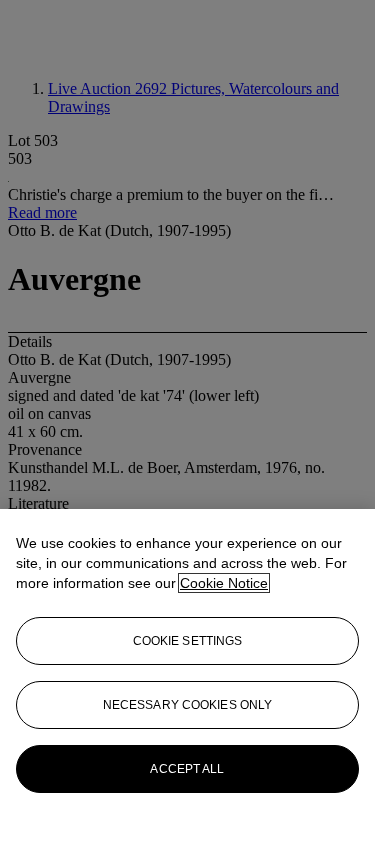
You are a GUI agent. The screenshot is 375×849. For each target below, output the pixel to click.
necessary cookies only (188, 705)
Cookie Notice (224, 583)
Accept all (187, 769)
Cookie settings (188, 641)
